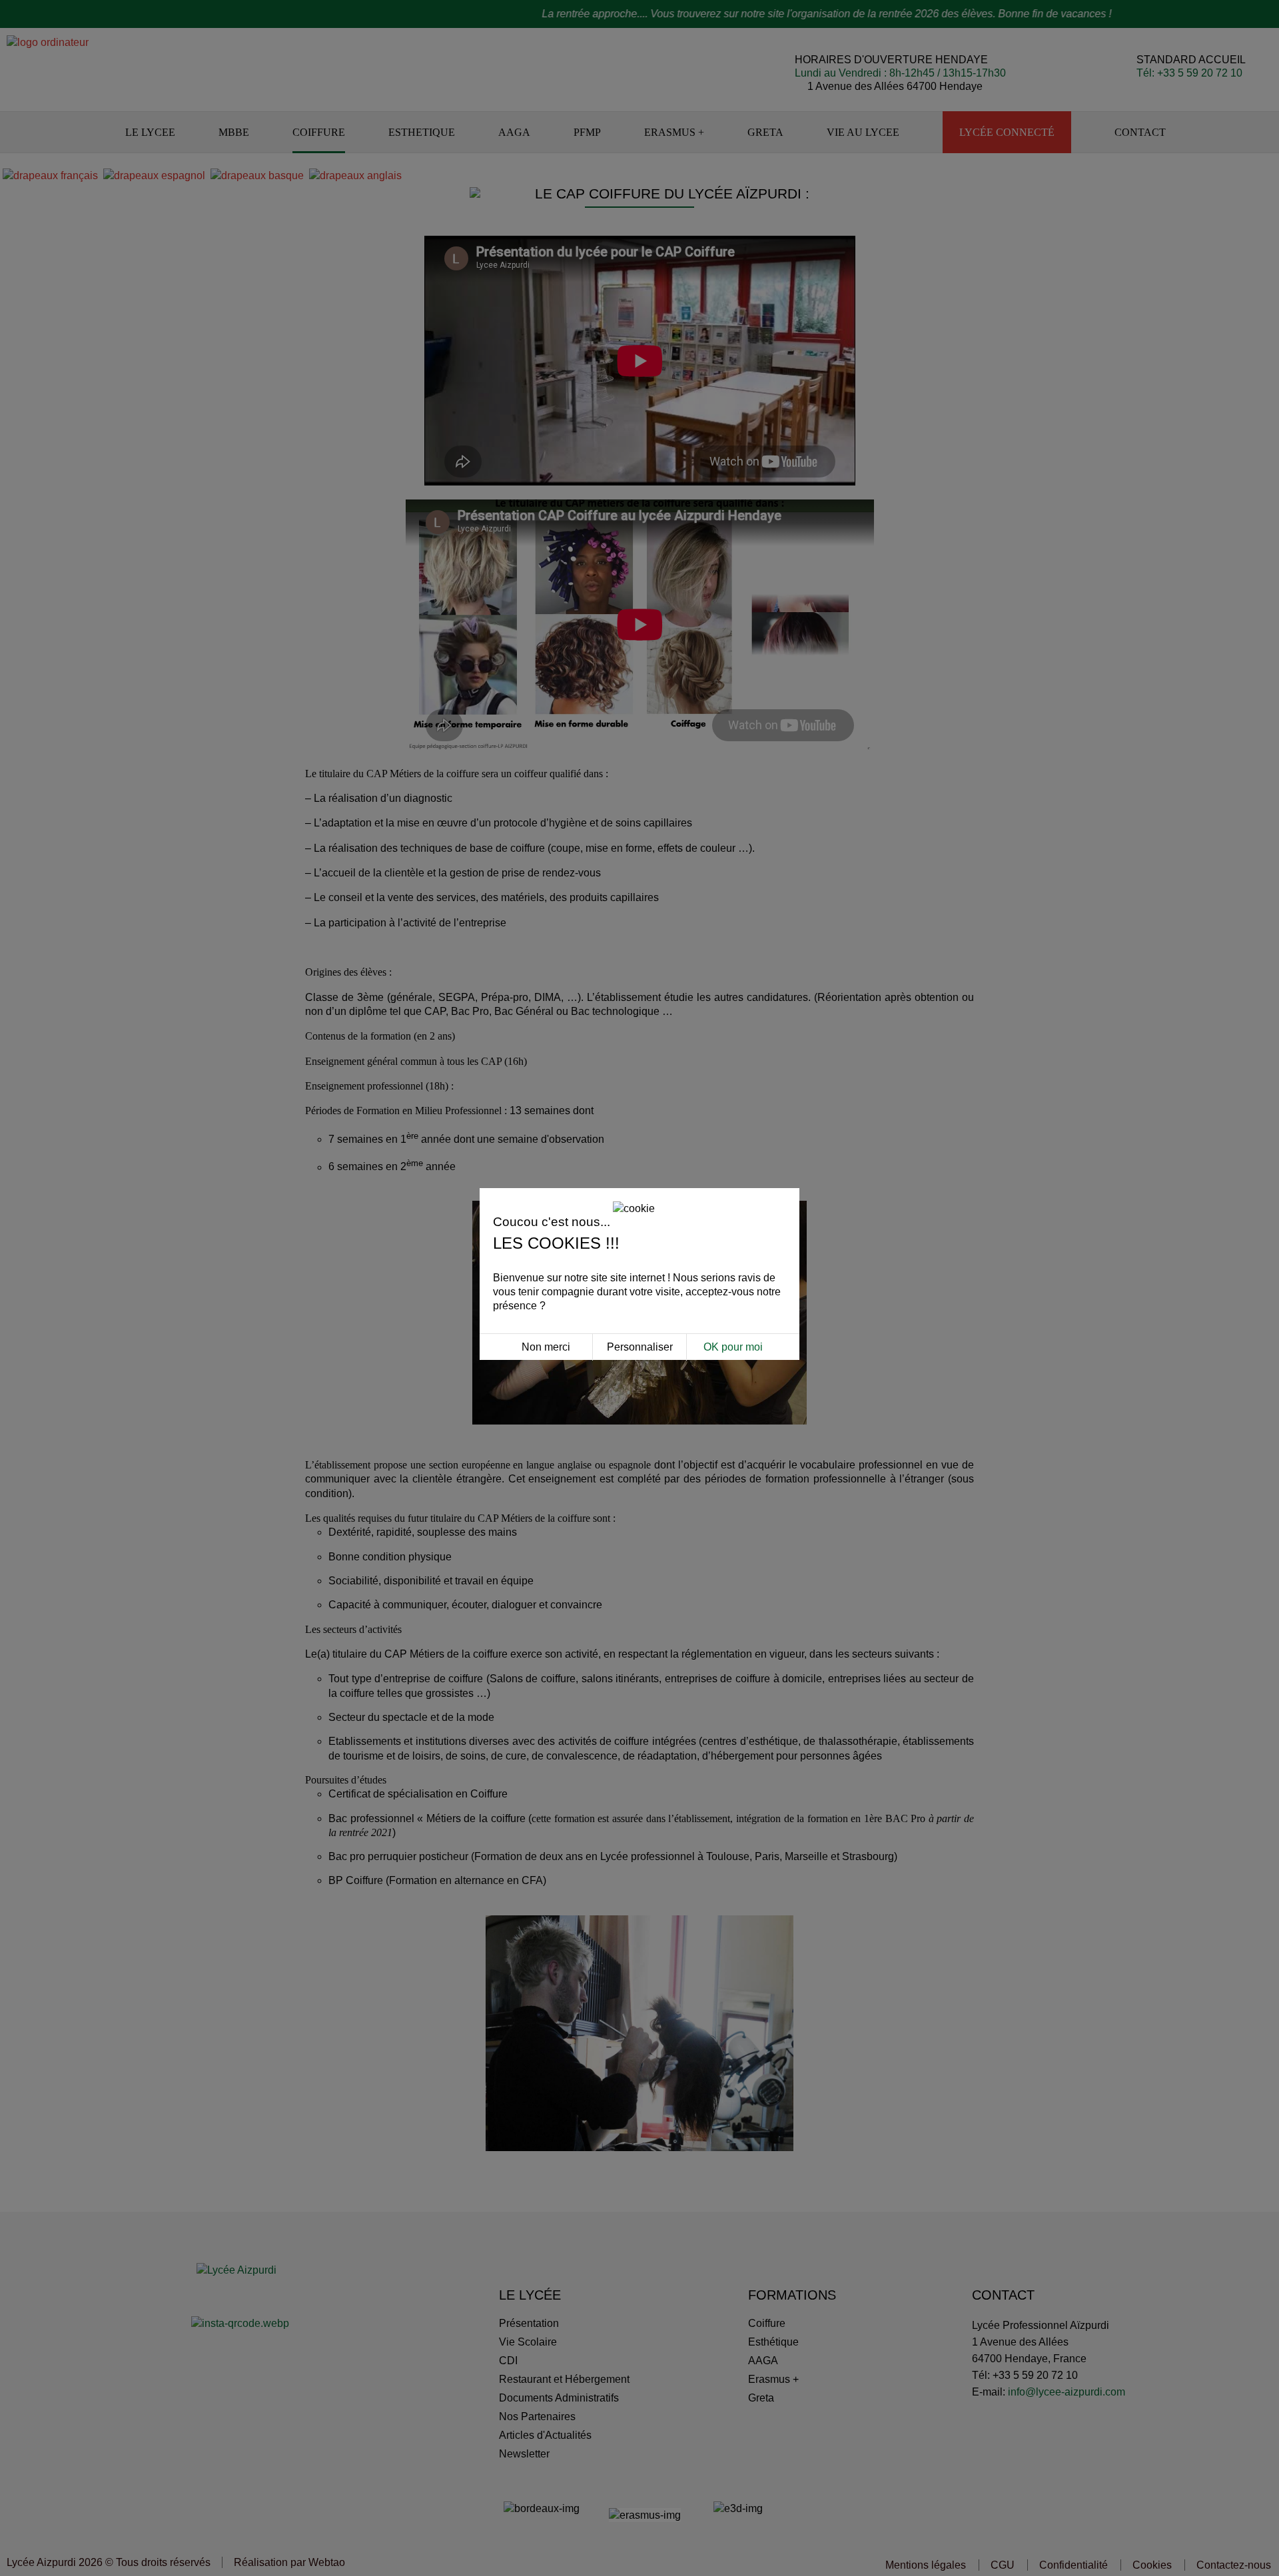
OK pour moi (733, 1347)
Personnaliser (640, 1347)
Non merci (546, 1347)
